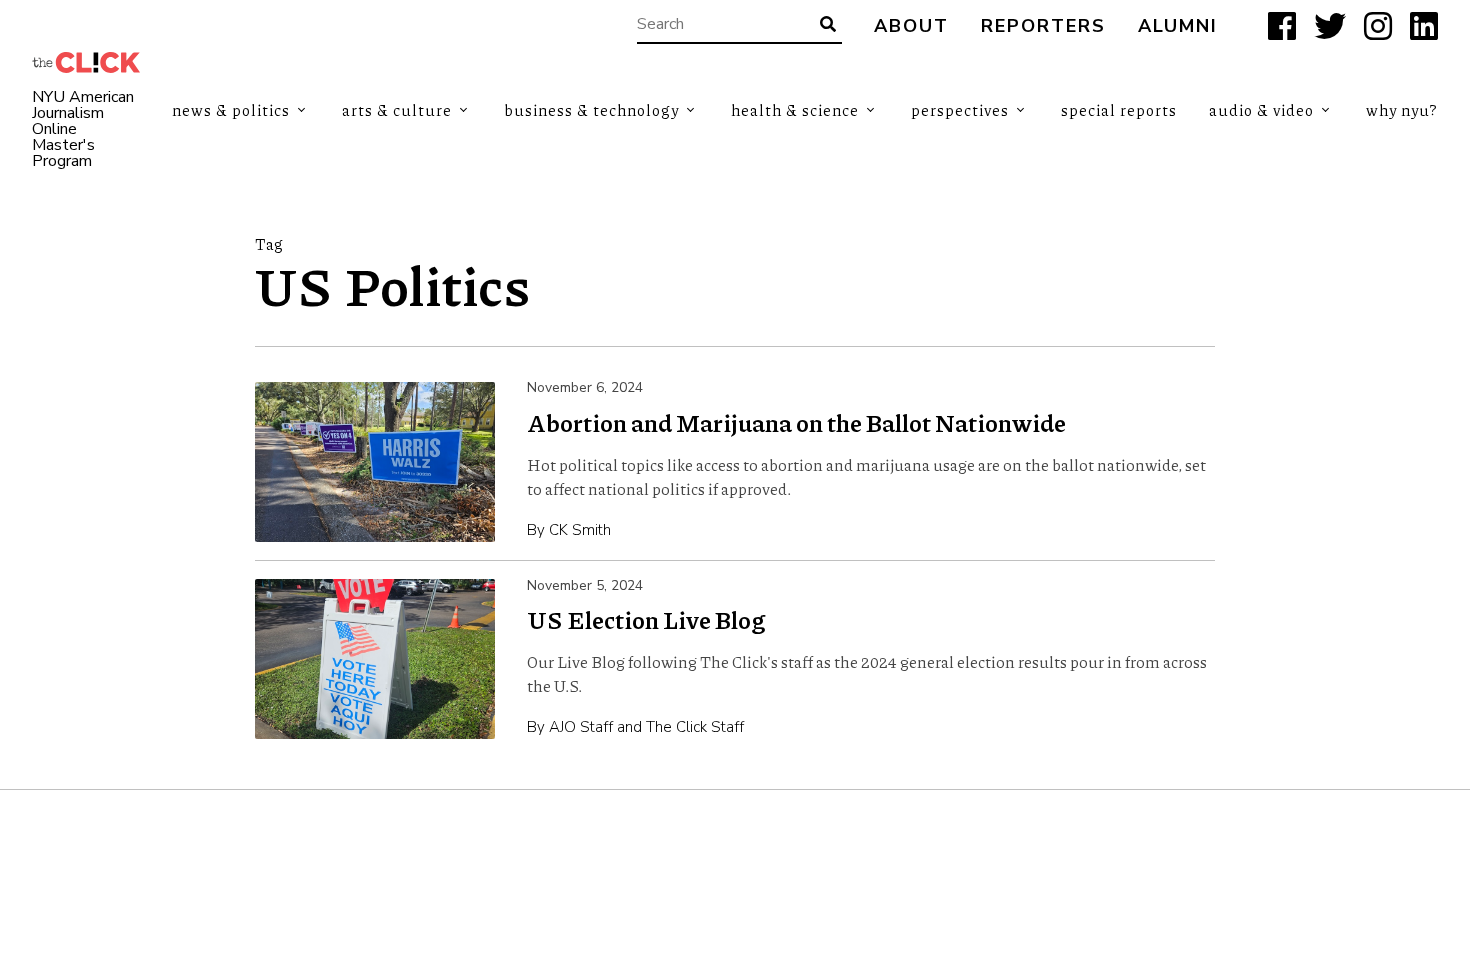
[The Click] (86, 62)
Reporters (1043, 26)
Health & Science (795, 110)
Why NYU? (1402, 110)
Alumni (1178, 26)
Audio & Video (1261, 110)
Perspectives (960, 110)
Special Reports (1119, 110)
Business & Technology (591, 110)
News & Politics (231, 110)
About (911, 26)
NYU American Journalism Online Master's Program (83, 129)
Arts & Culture (397, 110)
